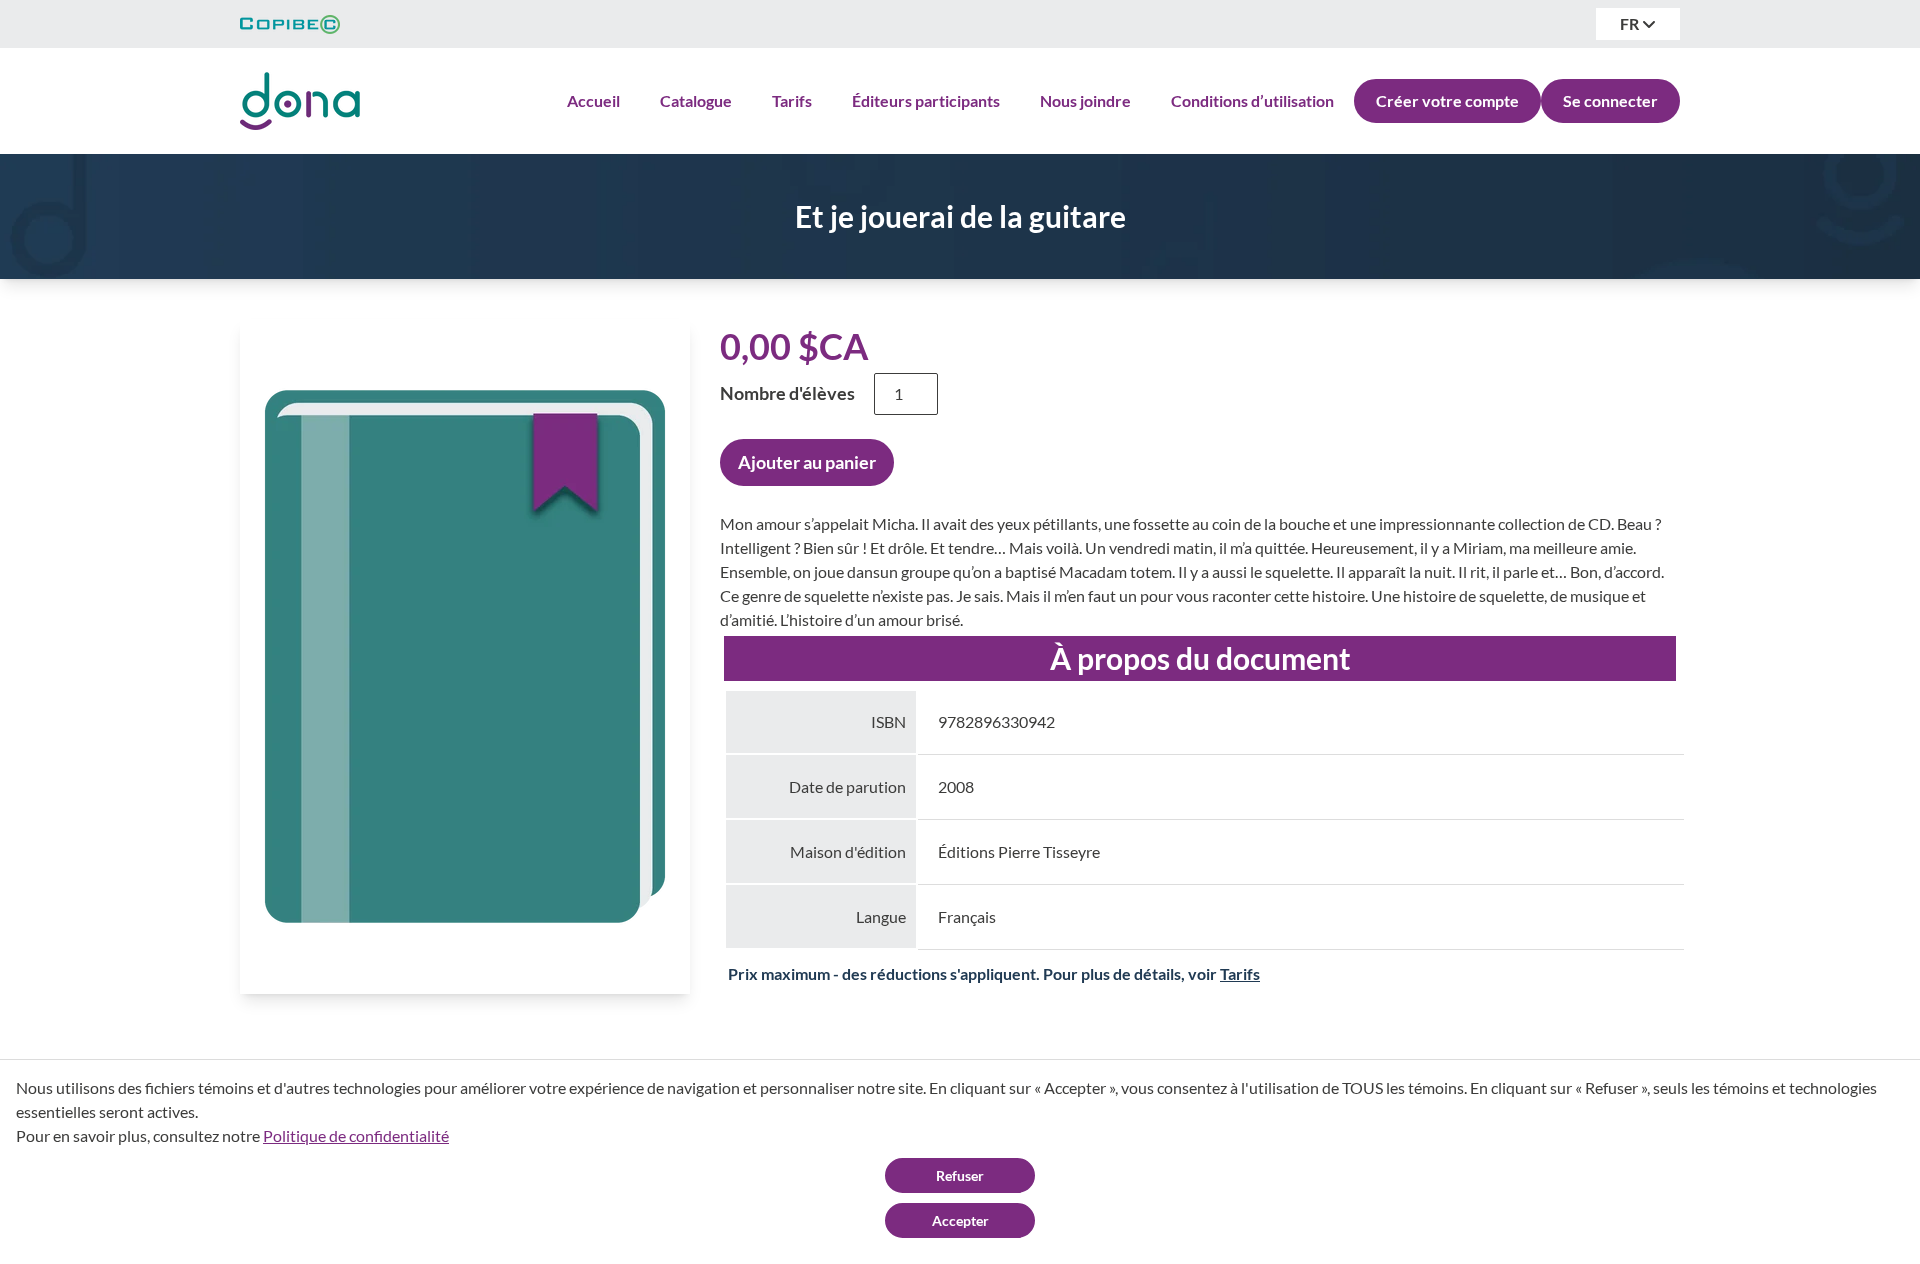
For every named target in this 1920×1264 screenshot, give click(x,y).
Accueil (593, 100)
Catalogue (696, 100)
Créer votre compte (1447, 100)
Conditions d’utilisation (1252, 100)
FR (1631, 23)
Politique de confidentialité (356, 1135)
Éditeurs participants (926, 100)
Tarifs (792, 100)
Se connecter (1610, 100)
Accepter (960, 1220)
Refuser (960, 1175)
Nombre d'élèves (787, 393)
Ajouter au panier (807, 462)
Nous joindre (1085, 100)
